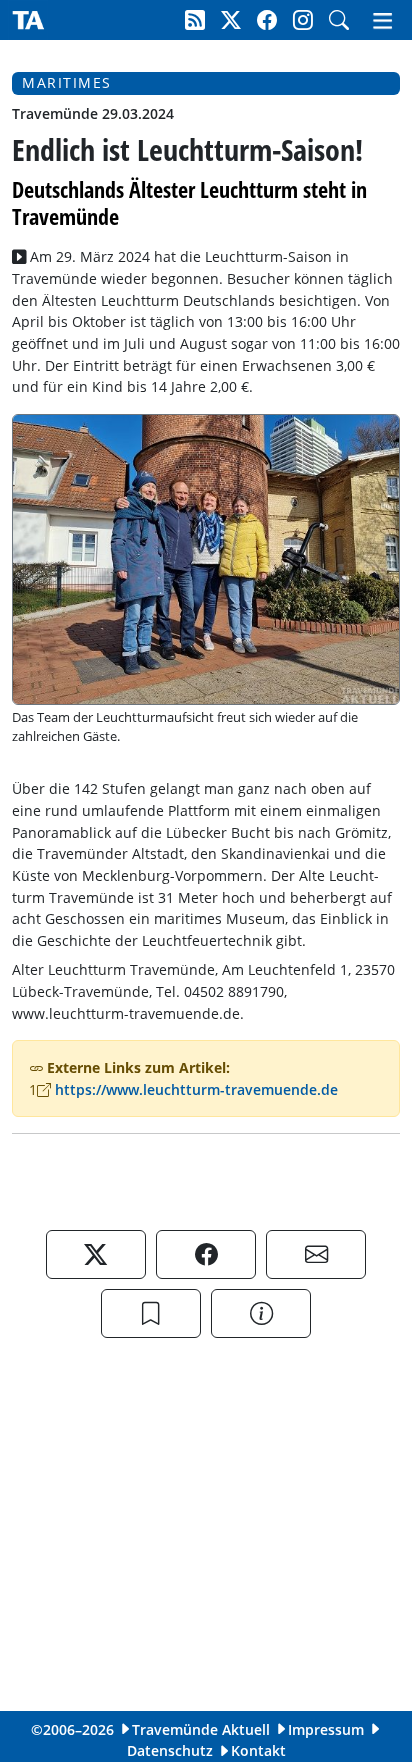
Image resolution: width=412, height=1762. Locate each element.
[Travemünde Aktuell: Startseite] (28, 20)
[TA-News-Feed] (195, 19)
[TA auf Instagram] (303, 19)
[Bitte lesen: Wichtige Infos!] (261, 1313)
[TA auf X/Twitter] (231, 19)
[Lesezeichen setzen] (151, 1313)
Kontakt (258, 1750)
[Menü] (388, 20)
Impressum (326, 1729)
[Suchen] (339, 19)
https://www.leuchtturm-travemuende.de (196, 1089)
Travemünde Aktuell (201, 1729)
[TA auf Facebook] (267, 19)
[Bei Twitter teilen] (96, 1254)
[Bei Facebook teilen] (206, 1254)
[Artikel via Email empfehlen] (316, 1254)
